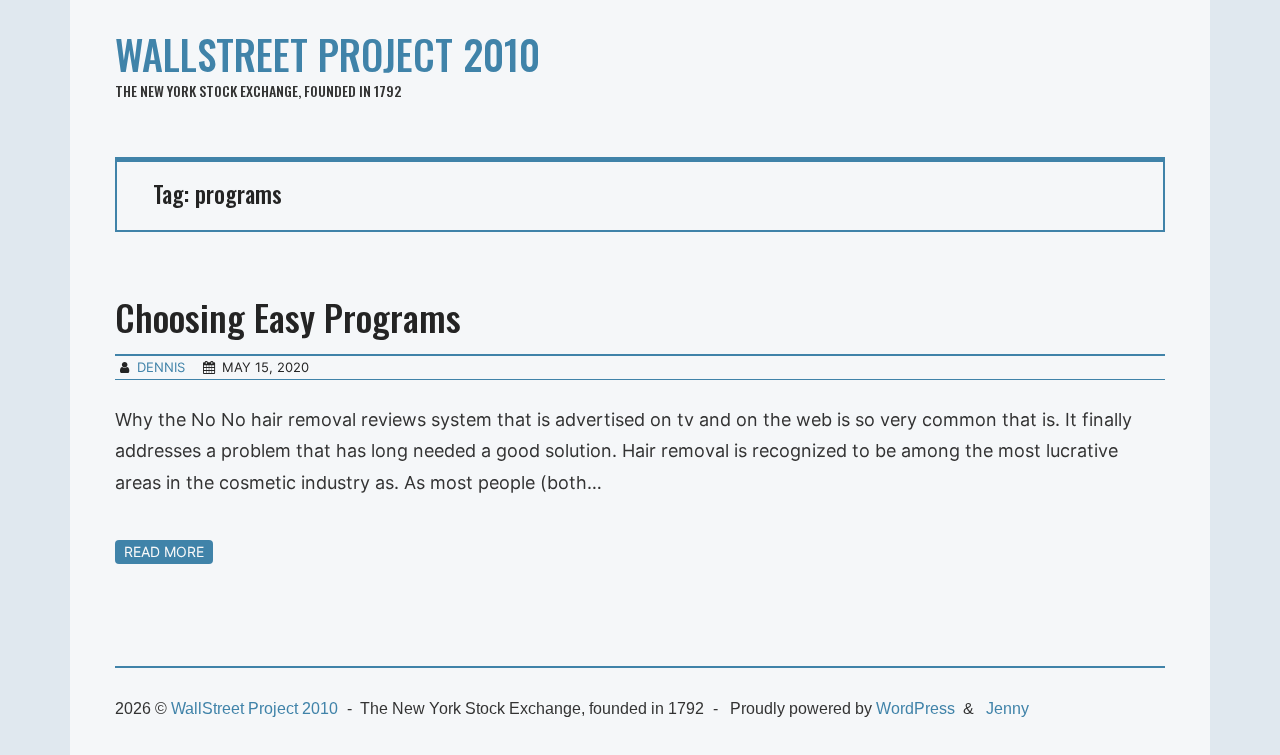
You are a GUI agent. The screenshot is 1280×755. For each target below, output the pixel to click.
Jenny (1007, 708)
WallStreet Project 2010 (327, 54)
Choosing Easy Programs (288, 316)
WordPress (915, 708)
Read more (164, 551)
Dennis (161, 367)
